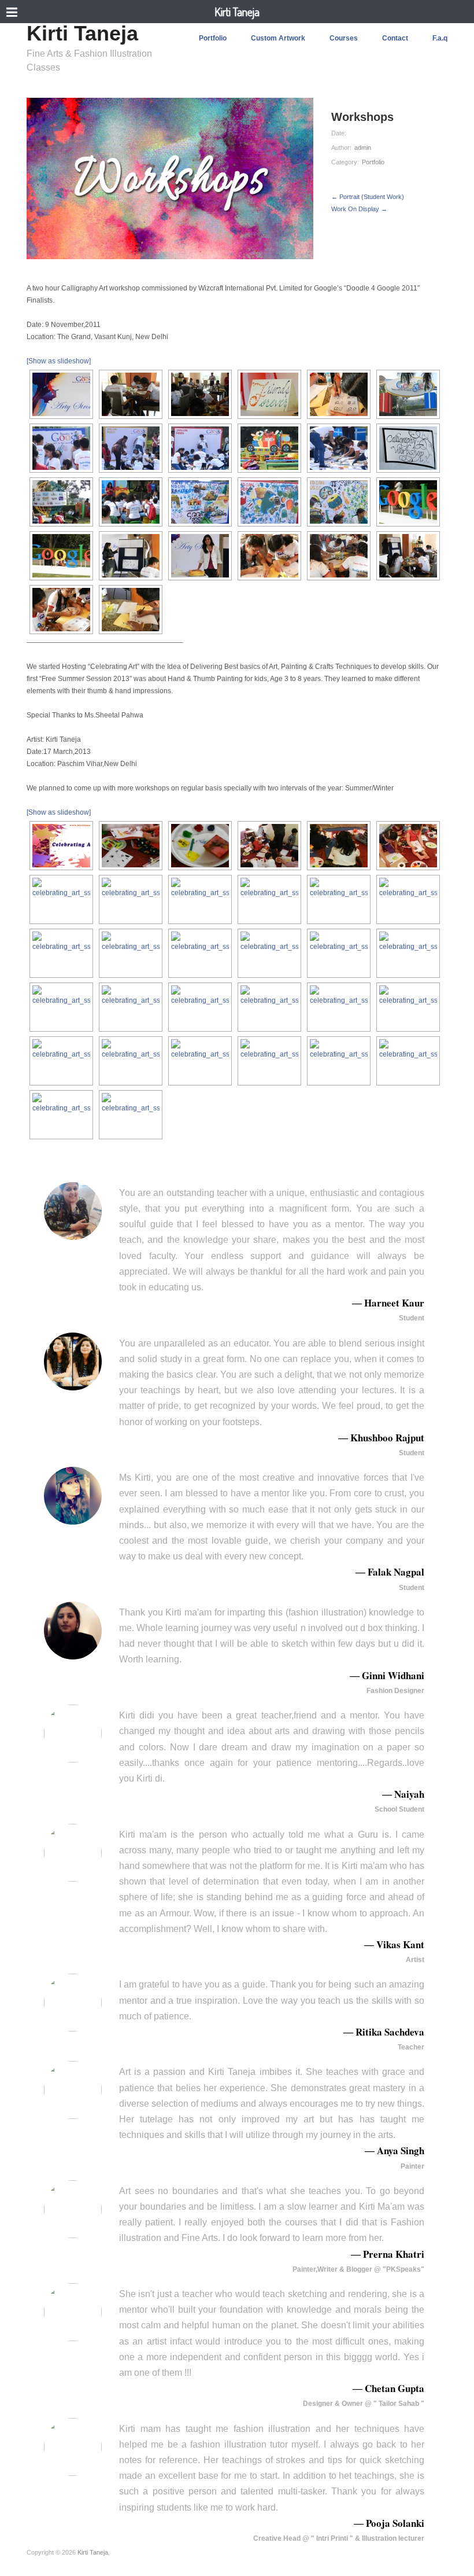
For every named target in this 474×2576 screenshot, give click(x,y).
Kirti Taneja (237, 12)
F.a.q (440, 38)
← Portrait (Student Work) (368, 197)
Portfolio (213, 38)
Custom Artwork (278, 38)
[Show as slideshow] (59, 361)
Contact (395, 38)
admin (363, 148)
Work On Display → (359, 209)
